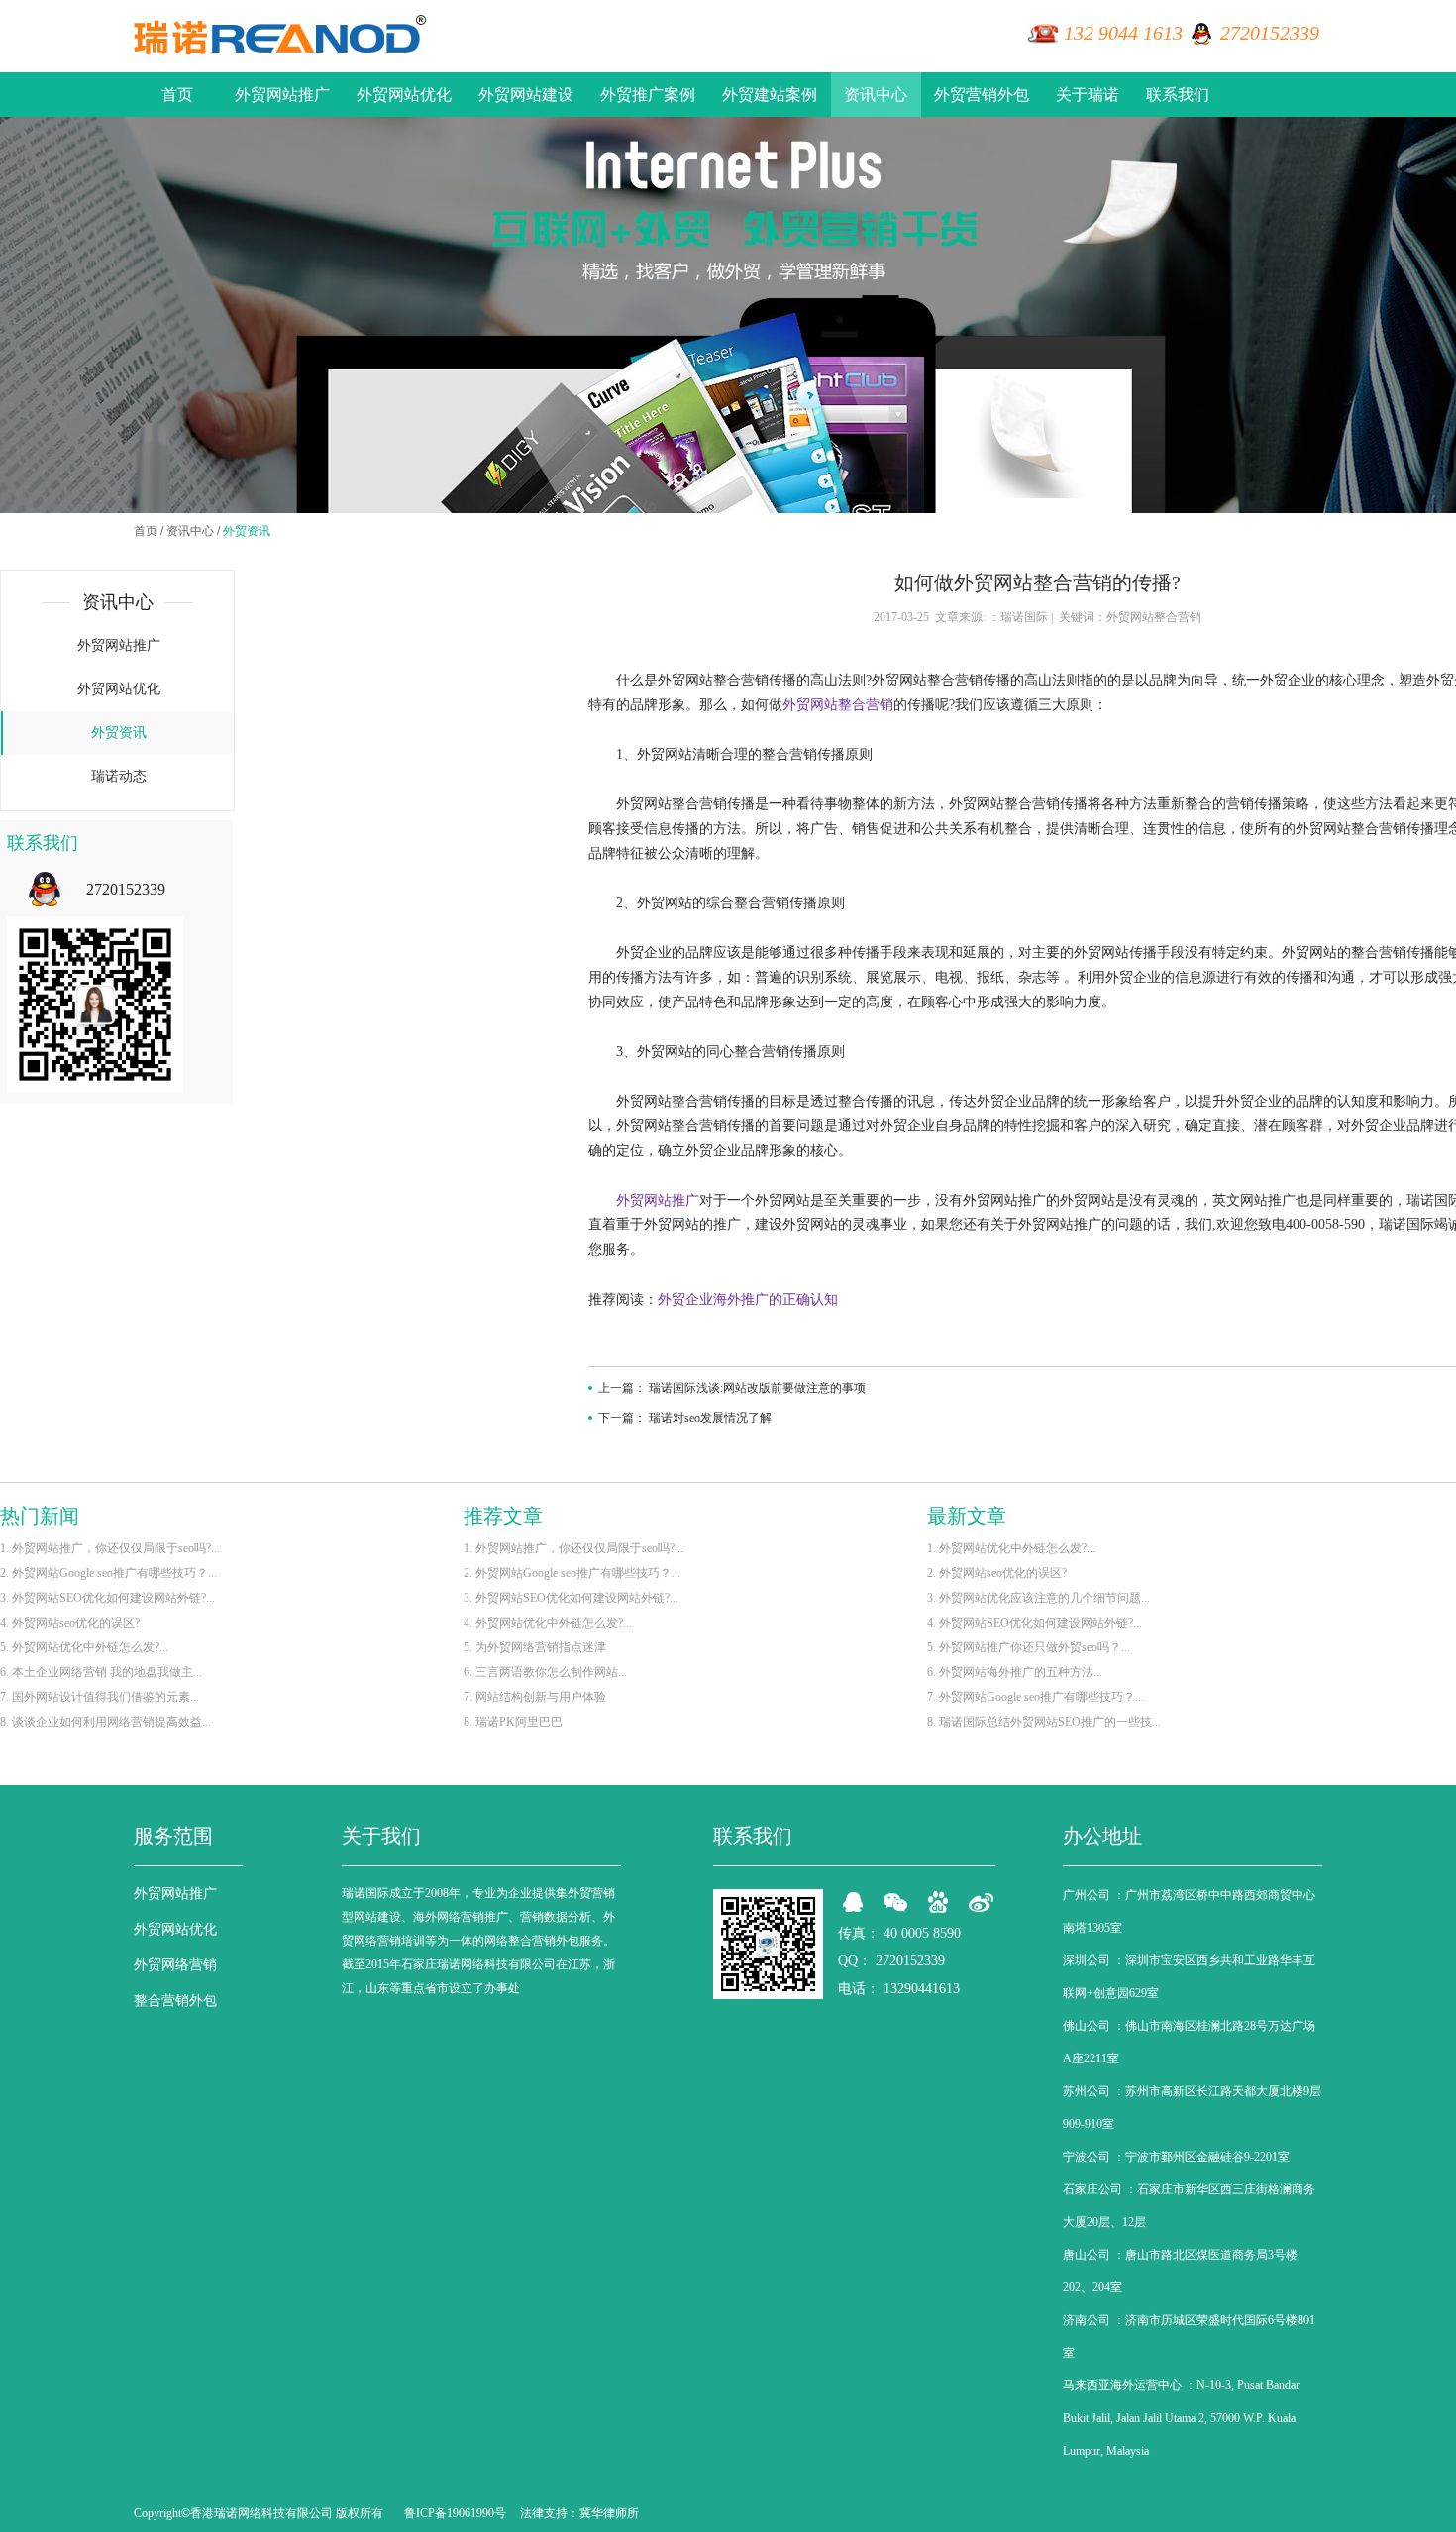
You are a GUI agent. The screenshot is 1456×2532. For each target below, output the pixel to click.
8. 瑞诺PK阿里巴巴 (513, 1722)
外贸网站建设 (526, 95)
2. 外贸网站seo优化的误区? (997, 1573)
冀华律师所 (609, 2513)
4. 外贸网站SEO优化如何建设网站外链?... (1035, 1623)
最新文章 (967, 1516)
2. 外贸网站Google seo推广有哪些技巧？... (108, 1573)
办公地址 (1102, 1836)
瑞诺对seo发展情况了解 (710, 1418)
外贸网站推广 (282, 95)
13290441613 (922, 1989)
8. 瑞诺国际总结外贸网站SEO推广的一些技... (1044, 1722)
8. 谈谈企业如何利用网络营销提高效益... (105, 1722)
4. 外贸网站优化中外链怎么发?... (548, 1623)
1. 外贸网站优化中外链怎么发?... (1011, 1548)
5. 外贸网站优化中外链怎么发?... (84, 1647)
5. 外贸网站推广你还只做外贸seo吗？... (1029, 1647)
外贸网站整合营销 (838, 705)
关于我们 (381, 1836)
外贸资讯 (247, 531)
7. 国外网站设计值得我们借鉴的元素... (100, 1697)
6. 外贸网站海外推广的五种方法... (1015, 1672)
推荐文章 (503, 1516)
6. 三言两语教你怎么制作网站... (545, 1672)
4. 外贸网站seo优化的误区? (70, 1623)
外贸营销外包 (982, 95)
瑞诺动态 (119, 776)
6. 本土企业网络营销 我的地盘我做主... (101, 1672)
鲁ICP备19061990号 (455, 2513)
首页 (177, 95)
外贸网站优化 (404, 95)
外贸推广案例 (648, 95)
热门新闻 (40, 1516)
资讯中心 (876, 95)
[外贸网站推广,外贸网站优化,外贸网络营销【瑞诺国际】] (280, 35)
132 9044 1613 (1123, 33)
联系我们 (1178, 95)
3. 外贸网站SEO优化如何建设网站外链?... (107, 1598)
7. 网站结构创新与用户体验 (535, 1697)
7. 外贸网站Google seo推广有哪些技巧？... (1036, 1697)
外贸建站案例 (770, 95)
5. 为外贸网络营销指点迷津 (535, 1647)
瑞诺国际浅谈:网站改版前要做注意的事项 (757, 1388)
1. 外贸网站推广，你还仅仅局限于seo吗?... (110, 1548)
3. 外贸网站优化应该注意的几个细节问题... (1039, 1598)
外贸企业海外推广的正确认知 (748, 1299)
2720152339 (1270, 33)
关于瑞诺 (1088, 95)
